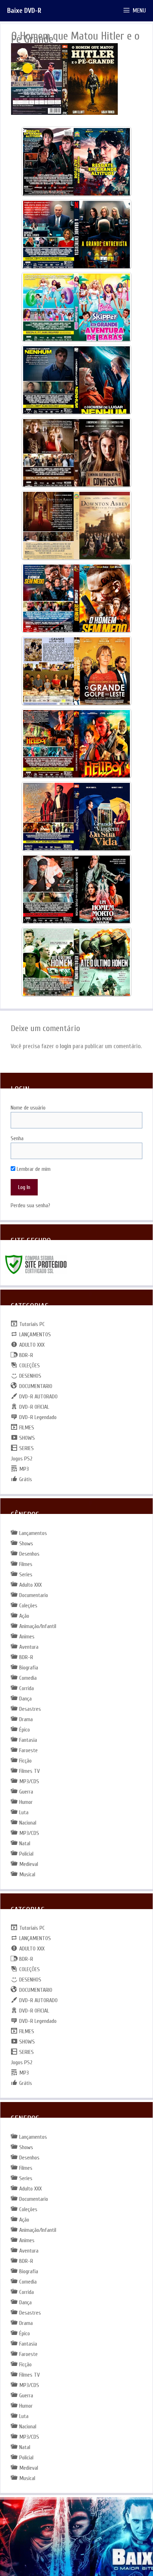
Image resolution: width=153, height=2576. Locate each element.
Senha (17, 1138)
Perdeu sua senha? (30, 1205)
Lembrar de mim (33, 1169)
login (65, 1046)
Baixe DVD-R (24, 11)
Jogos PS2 (22, 1459)
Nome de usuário (28, 1108)
